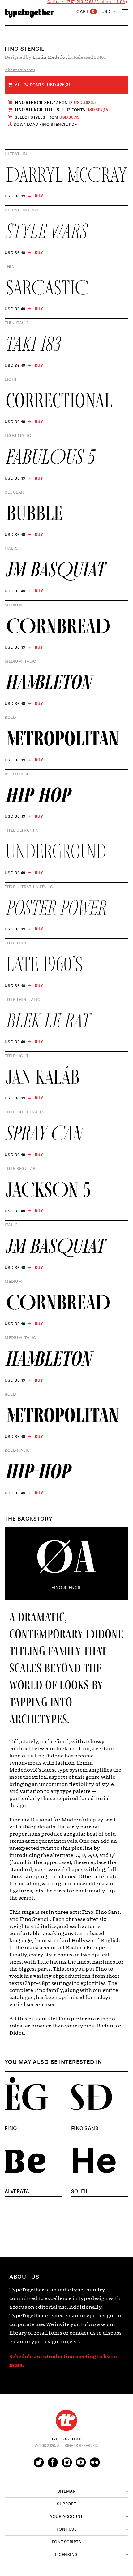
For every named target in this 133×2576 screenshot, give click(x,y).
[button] (66, 2491)
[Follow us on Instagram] (67, 2465)
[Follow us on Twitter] (39, 2465)
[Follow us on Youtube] (81, 2465)
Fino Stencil (35, 1919)
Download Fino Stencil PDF (45, 125)
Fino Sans (108, 1912)
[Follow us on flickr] (95, 2465)
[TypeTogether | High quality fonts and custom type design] (66, 2420)
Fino (88, 1912)
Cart (86, 12)
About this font (20, 70)
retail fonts (48, 2333)
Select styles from (47, 117)
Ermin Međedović (52, 57)
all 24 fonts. (43, 85)
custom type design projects (45, 2342)
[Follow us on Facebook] (53, 2465)
